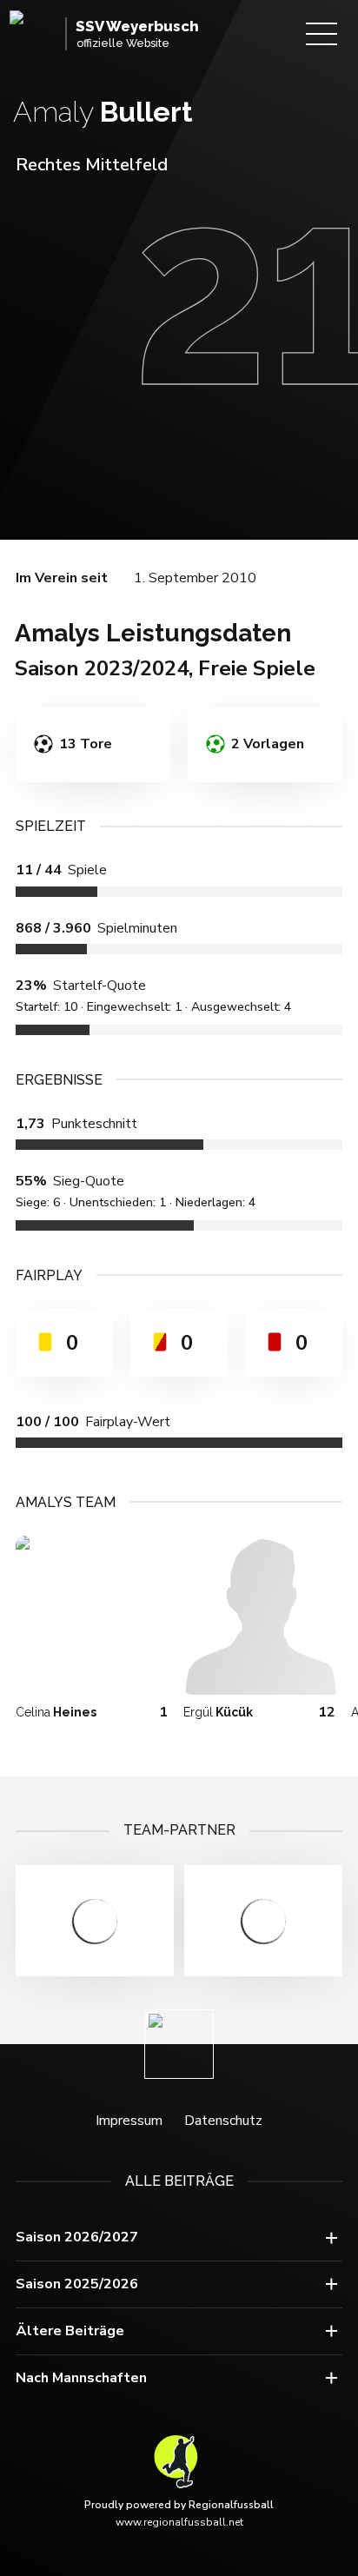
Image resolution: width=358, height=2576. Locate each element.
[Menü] (322, 34)
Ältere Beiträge (70, 2331)
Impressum (129, 2121)
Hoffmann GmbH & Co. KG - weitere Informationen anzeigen (95, 1921)
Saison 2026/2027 (77, 2237)
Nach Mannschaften (81, 2378)
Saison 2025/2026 (77, 2284)
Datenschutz (223, 2121)
